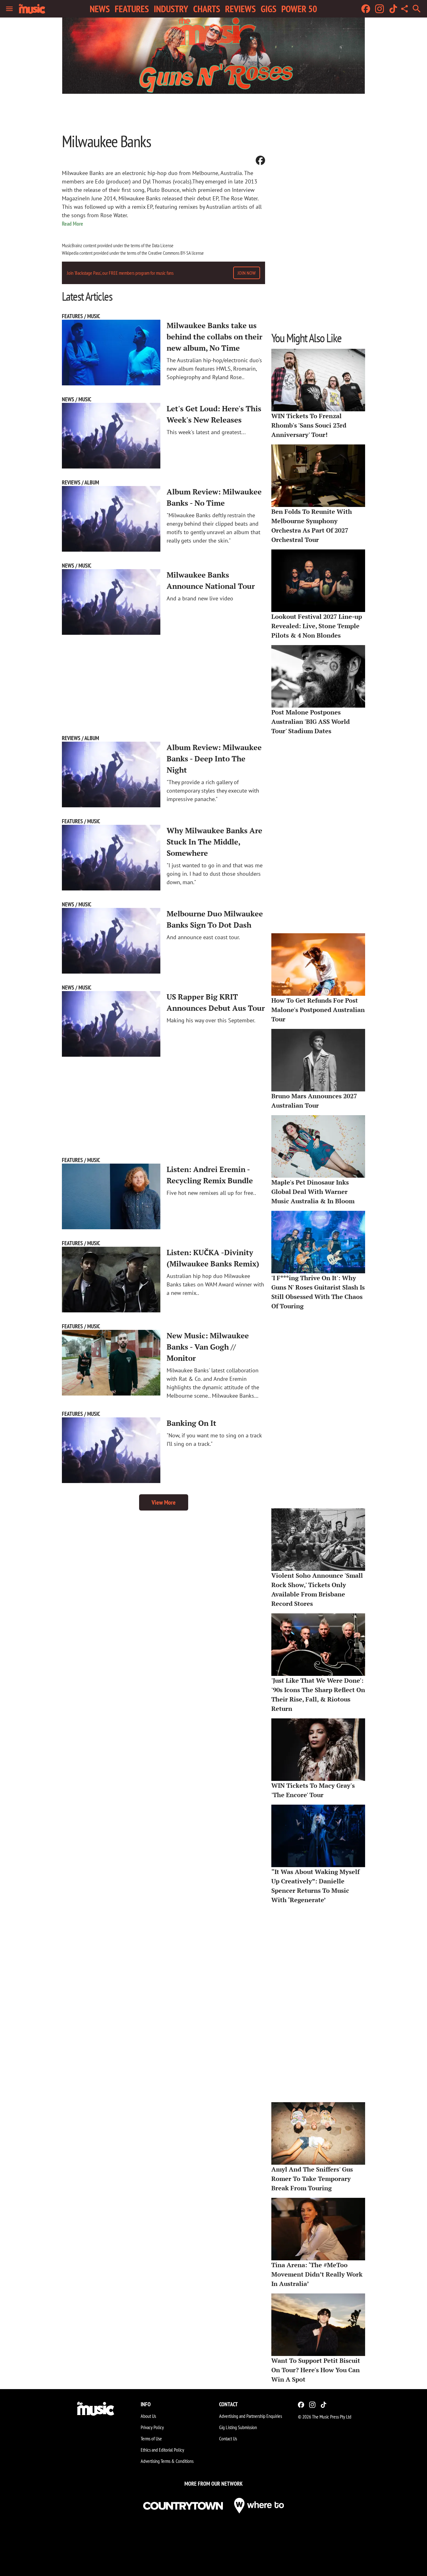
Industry (171, 9)
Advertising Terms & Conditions (167, 2461)
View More (164, 1502)
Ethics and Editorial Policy (162, 2450)
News (100, 9)
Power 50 (299, 9)
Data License (163, 245)
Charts (207, 9)
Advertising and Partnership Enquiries (251, 2416)
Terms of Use (151, 2438)
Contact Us (228, 2438)
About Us (148, 2416)
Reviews (240, 9)
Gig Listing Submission (238, 2427)
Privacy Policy (152, 2427)
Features (132, 9)
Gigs (269, 9)
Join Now (247, 273)
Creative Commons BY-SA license (176, 253)
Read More (73, 224)
